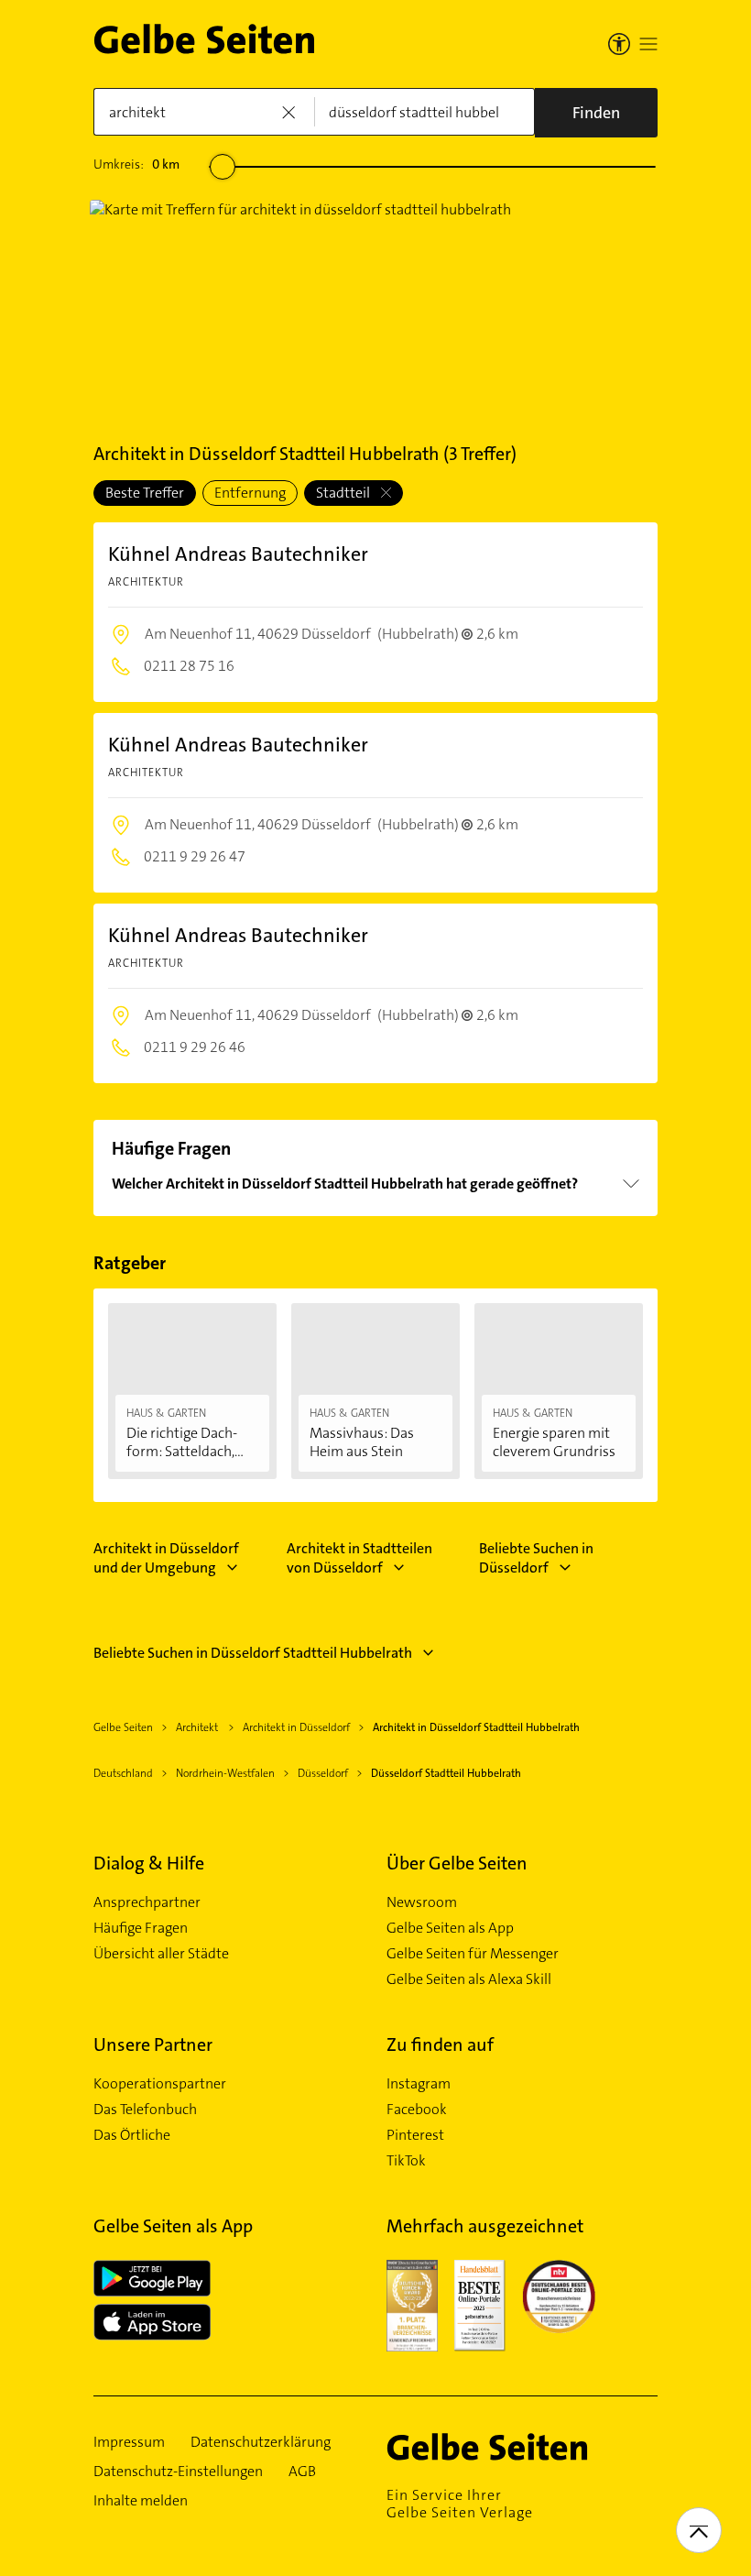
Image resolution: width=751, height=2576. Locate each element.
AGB (302, 2472)
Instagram (419, 2084)
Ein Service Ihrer (460, 2504)
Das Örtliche (132, 2135)
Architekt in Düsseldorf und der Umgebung (166, 1558)
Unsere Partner (153, 2044)
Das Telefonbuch (145, 2110)
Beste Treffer (145, 493)
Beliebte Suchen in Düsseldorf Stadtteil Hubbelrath (253, 1653)
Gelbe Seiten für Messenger (473, 1954)
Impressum (129, 2442)
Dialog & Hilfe (149, 1863)
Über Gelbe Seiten (457, 1863)
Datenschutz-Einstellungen (178, 2472)
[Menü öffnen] (648, 44)
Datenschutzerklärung (261, 2442)
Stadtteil (344, 493)
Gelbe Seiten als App (450, 1928)
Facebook (417, 2110)
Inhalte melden (141, 2501)
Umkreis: (136, 164)
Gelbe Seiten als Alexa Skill (469, 1979)
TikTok (406, 2161)
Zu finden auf (440, 2044)
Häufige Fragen (141, 1928)
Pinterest (415, 2135)
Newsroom (422, 1902)
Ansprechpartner (147, 1902)
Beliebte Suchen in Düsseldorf (536, 1558)
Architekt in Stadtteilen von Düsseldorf (359, 1558)
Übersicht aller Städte (161, 1954)
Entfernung (250, 493)
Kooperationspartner (160, 2084)
